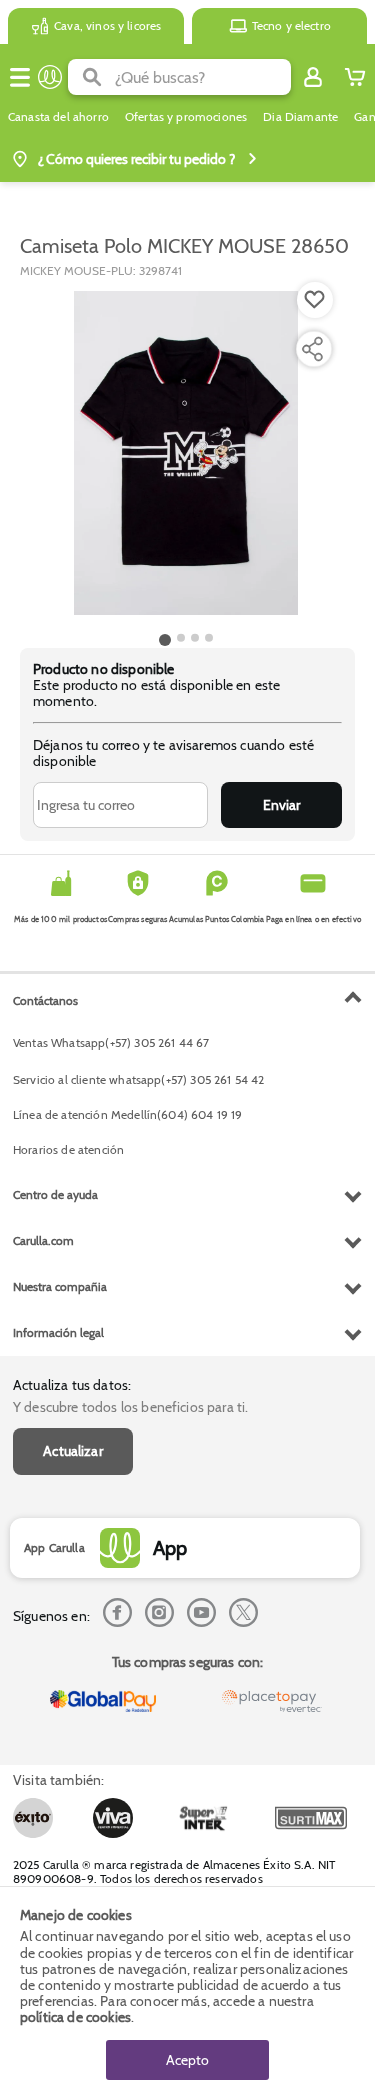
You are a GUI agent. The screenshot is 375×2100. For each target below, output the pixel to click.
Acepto (187, 2060)
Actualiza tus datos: (72, 1385)
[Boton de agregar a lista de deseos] (315, 300)
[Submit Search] (91, 77)
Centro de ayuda (55, 1194)
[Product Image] (186, 453)
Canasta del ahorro (58, 117)
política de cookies (75, 2017)
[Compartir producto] (312, 349)
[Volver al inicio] (50, 77)
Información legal (58, 1332)
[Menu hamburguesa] (20, 77)
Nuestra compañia (60, 1286)
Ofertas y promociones (186, 117)
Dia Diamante (300, 117)
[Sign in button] (313, 77)
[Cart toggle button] (355, 77)
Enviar (281, 805)
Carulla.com (43, 1240)
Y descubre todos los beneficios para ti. (130, 1407)
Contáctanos (45, 1000)
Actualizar (73, 1451)
